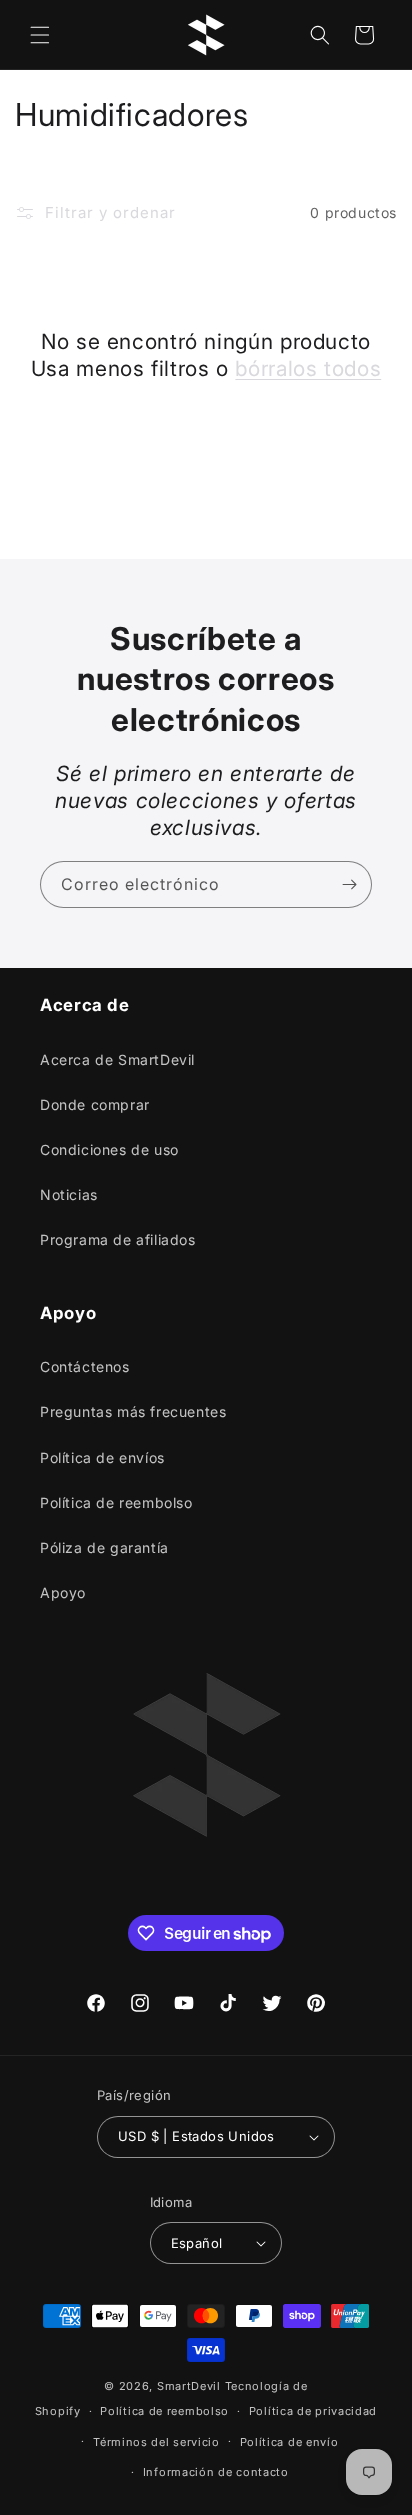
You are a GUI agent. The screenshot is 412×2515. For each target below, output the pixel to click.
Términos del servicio (156, 2442)
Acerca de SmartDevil (117, 1059)
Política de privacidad (313, 2411)
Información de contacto (216, 2472)
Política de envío (289, 2442)
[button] (40, 35)
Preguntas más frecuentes (133, 1411)
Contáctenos (85, 1366)
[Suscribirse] (349, 884)
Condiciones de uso (109, 1149)
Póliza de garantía (104, 1547)
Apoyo (63, 1592)
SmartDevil (189, 2386)
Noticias (69, 1194)
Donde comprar (95, 1104)
